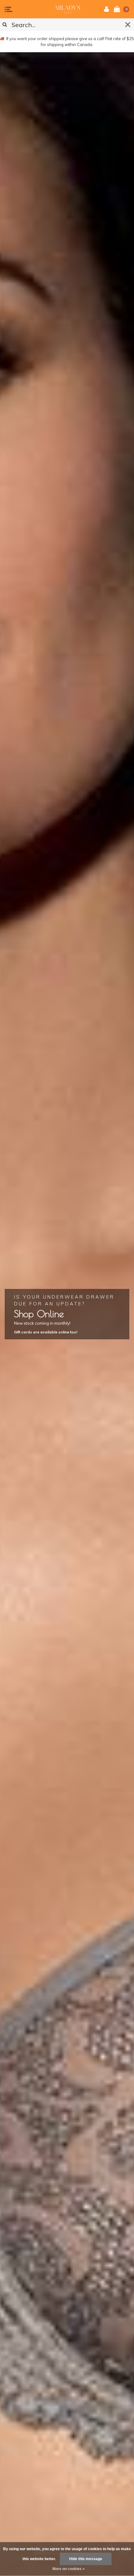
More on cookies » (69, 2569)
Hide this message (86, 2559)
